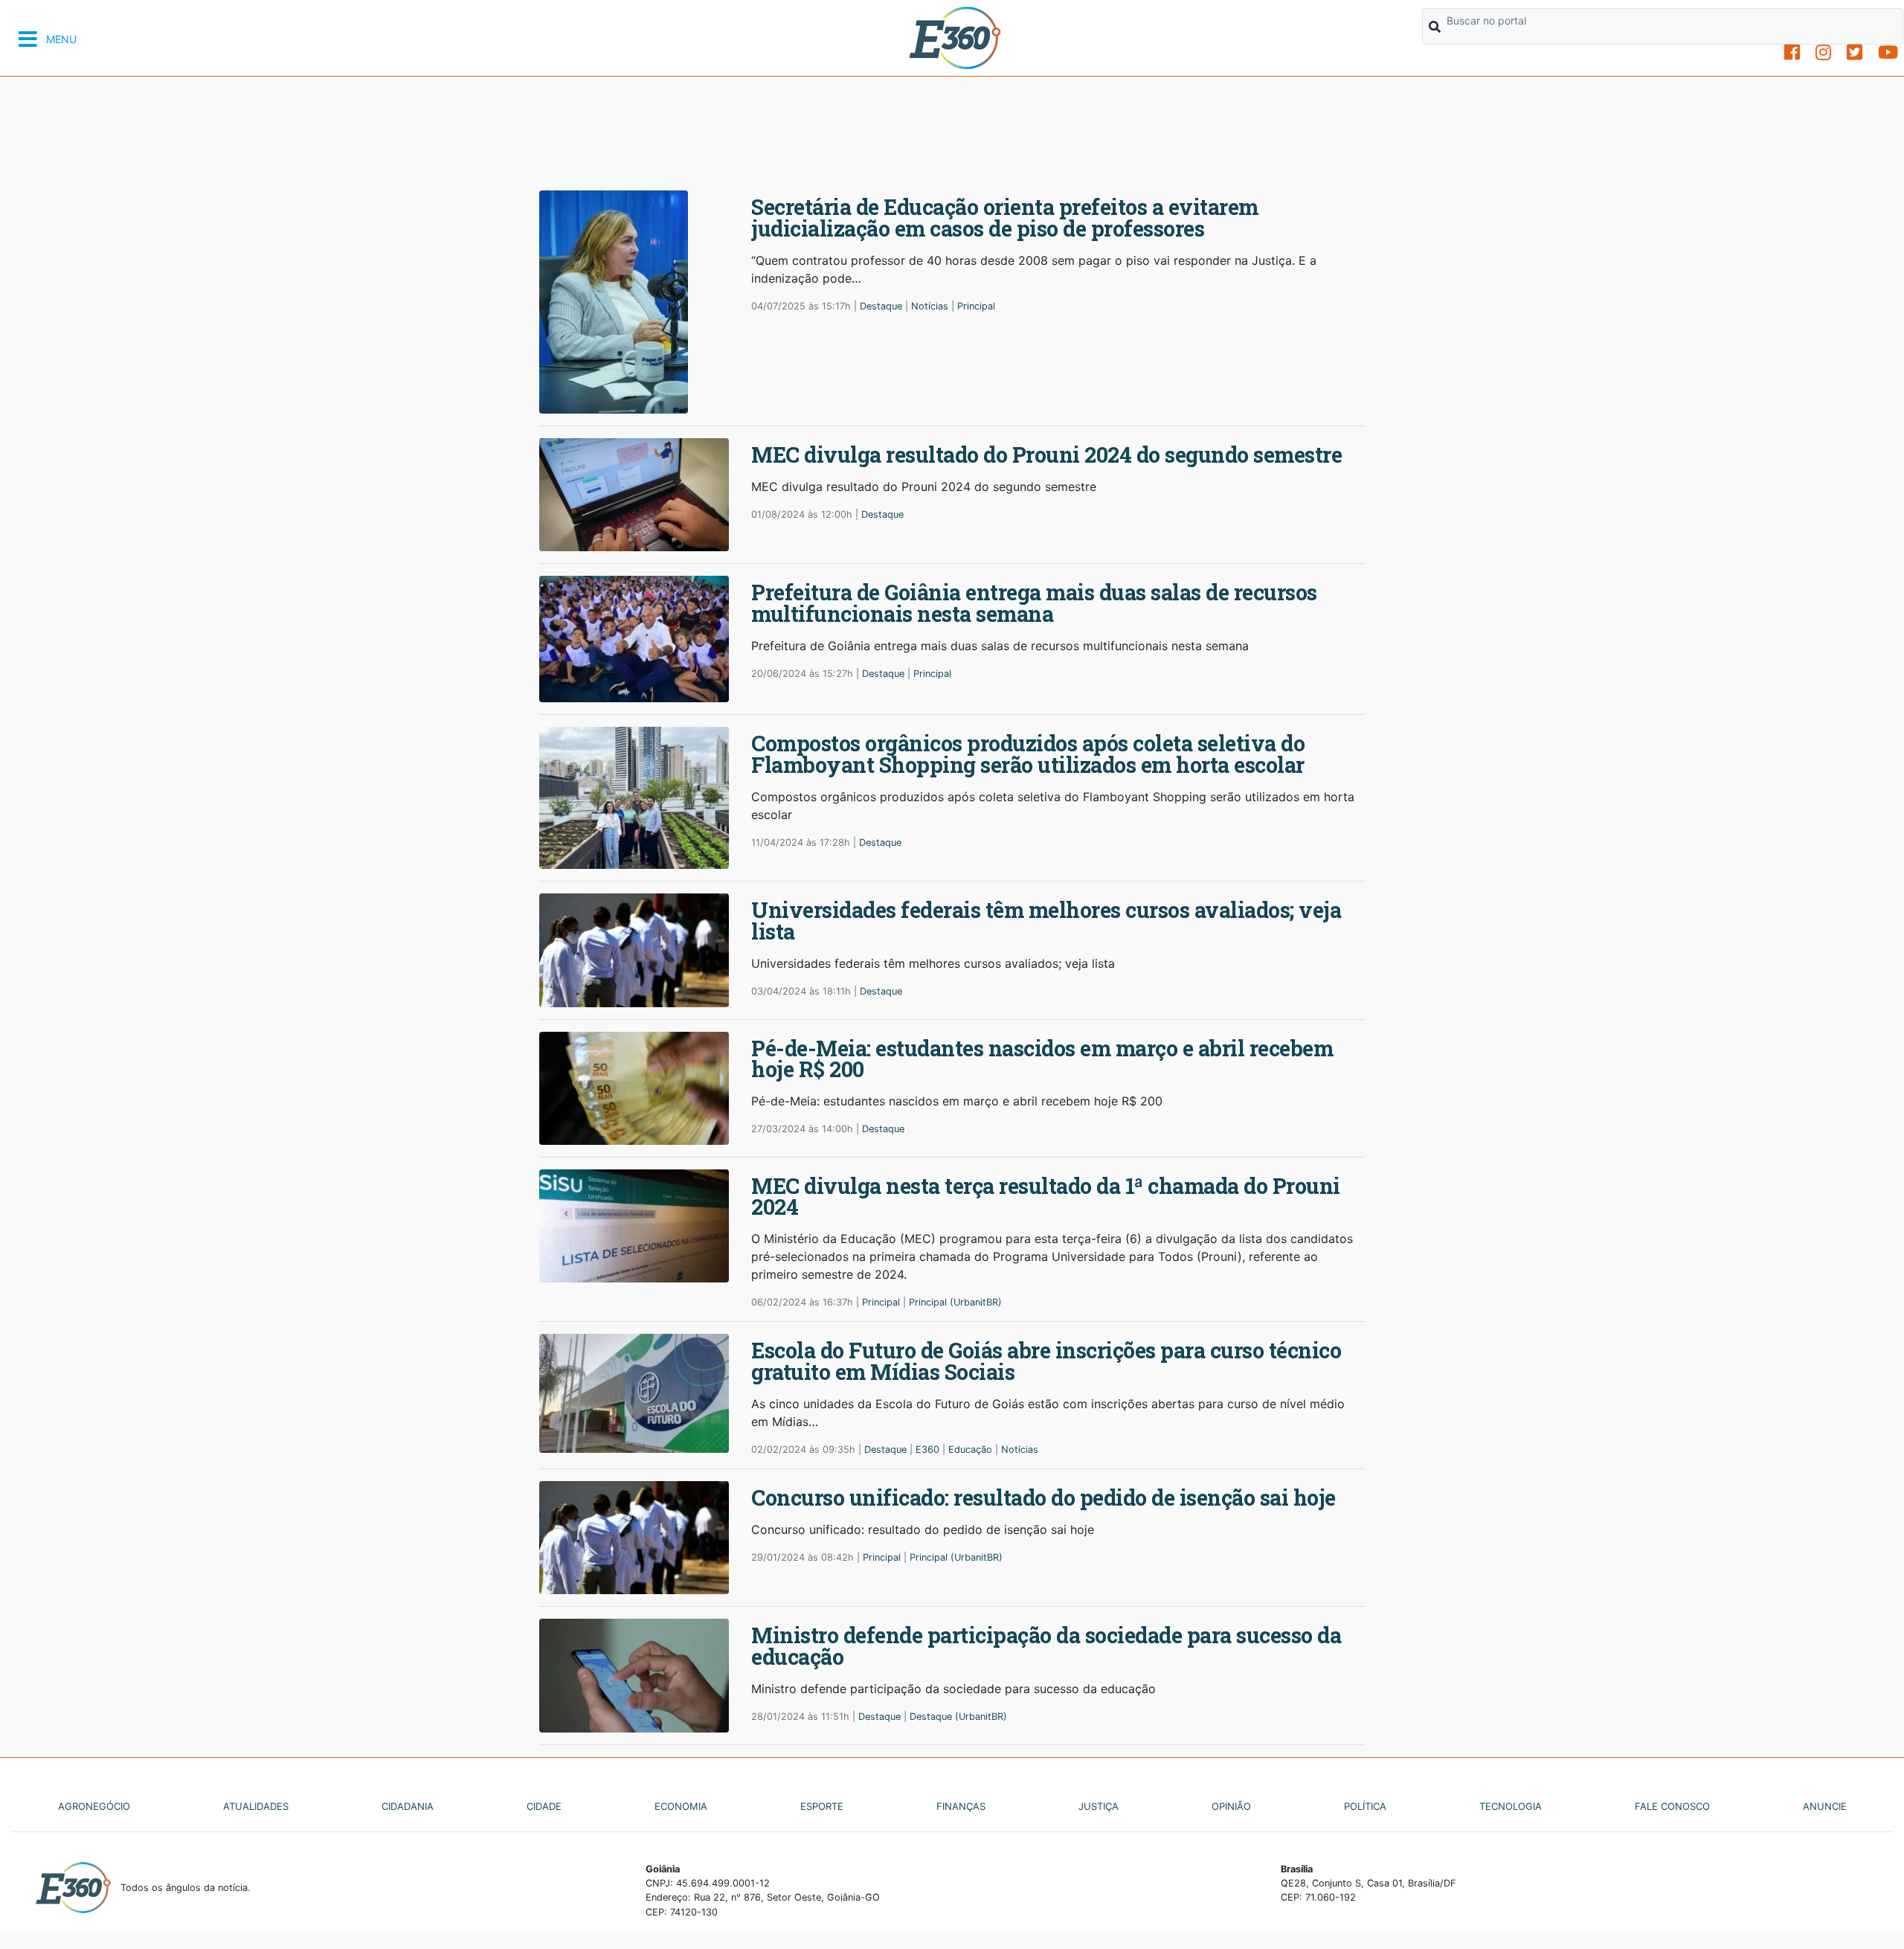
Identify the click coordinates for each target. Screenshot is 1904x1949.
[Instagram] (1823, 52)
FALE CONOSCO (1672, 1806)
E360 (927, 1449)
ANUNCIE (1825, 1806)
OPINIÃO (1231, 1806)
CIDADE (544, 1806)
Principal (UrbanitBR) (955, 1302)
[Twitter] (1855, 52)
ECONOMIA (681, 1806)
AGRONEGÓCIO (94, 1806)
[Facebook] (1792, 52)
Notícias (930, 306)
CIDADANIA (408, 1806)
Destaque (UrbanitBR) (958, 1717)
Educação (970, 1449)
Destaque (881, 306)
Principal (976, 306)
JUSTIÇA (1099, 1806)
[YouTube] (1888, 52)
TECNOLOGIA (1511, 1806)
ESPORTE (822, 1806)
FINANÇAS (961, 1806)
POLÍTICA (1365, 1806)
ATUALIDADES (256, 1806)
